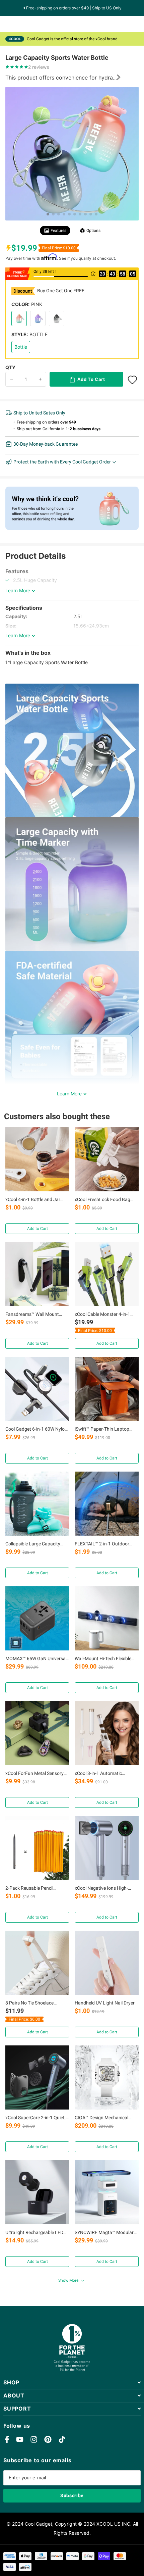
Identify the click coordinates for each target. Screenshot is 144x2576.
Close (72, 2383)
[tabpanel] (72, 154)
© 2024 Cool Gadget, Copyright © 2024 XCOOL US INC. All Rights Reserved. (72, 2528)
